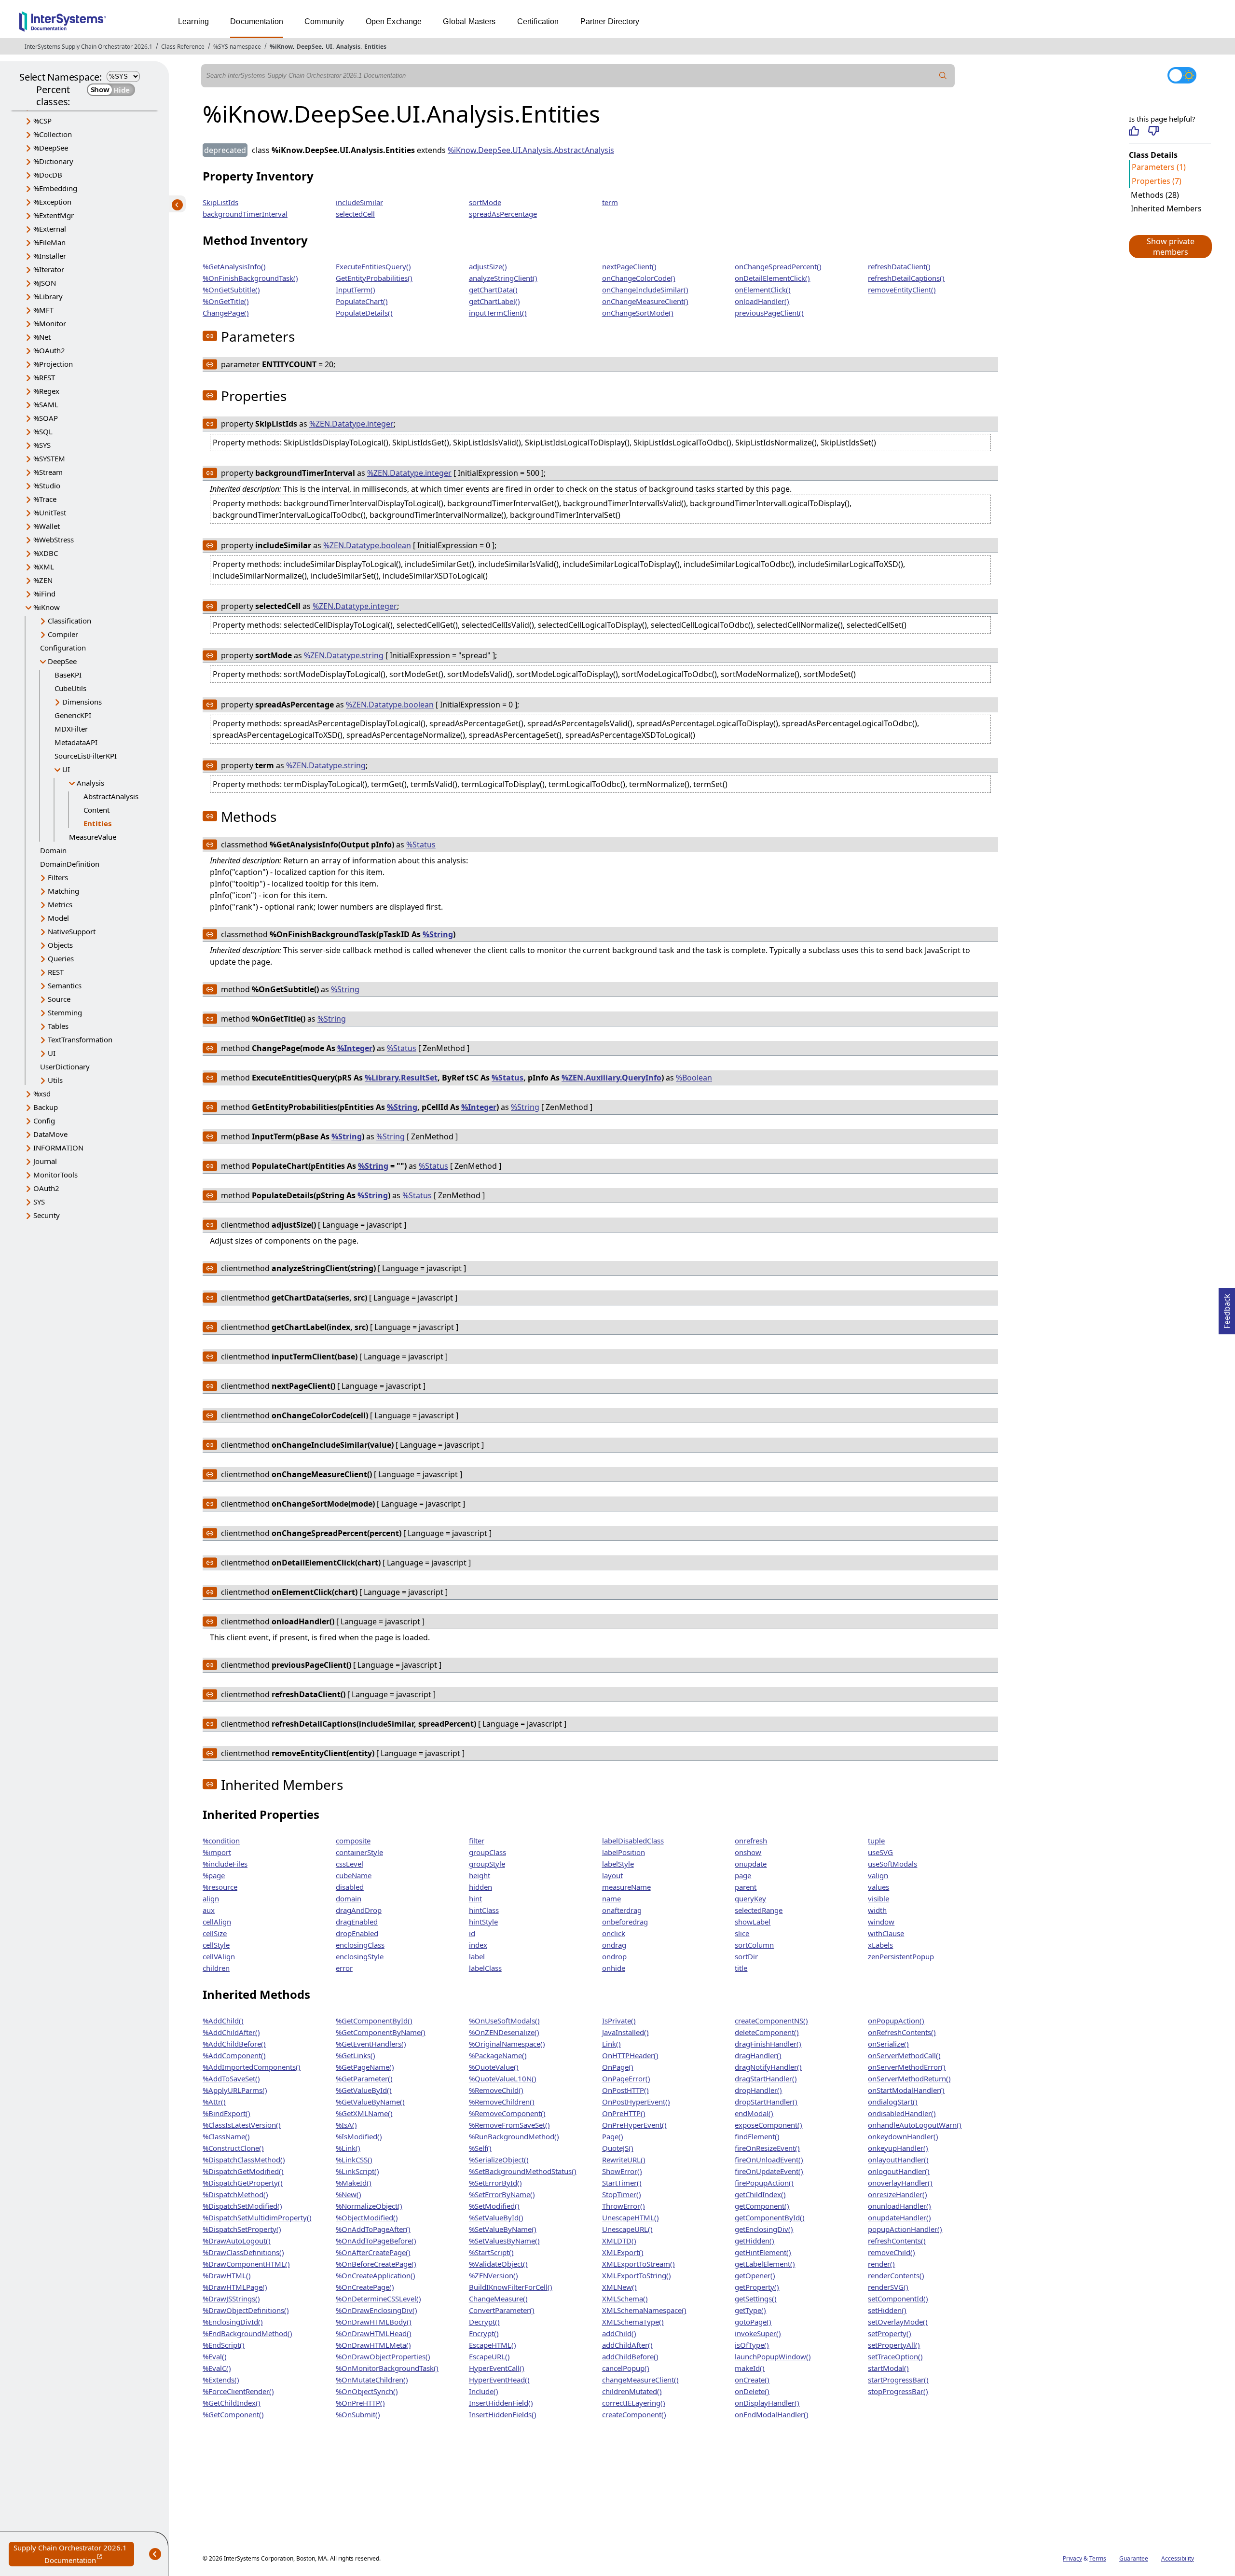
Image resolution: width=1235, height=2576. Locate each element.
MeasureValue (93, 837)
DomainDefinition (70, 864)
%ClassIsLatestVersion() (242, 2125)
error (344, 1968)
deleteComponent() (767, 2032)
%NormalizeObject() (369, 2206)
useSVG (880, 1852)
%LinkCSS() (354, 2160)
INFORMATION (58, 1148)
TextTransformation (80, 1039)
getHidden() (755, 2241)
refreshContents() (897, 2241)
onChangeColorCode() (639, 278)
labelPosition (624, 1852)
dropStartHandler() (766, 2102)
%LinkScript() (357, 2171)
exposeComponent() (768, 2125)
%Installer (50, 256)
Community (324, 21)
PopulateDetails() (364, 313)
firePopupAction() (764, 2183)
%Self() (480, 2148)
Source (59, 999)
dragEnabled (357, 1922)
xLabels (880, 1945)
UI (329, 47)
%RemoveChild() (496, 2090)
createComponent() (634, 2414)
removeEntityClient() (902, 290)
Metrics (60, 904)
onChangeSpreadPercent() (778, 266)
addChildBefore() (630, 2356)
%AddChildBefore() (234, 2044)
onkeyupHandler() (898, 2148)
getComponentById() (770, 2217)
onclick (614, 1933)
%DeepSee (51, 148)
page (743, 1875)
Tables (58, 1026)
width (877, 1910)
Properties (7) (1157, 181)
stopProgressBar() (898, 2391)
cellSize (215, 1933)
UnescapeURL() (627, 2229)
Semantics (65, 985)
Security (47, 1215)
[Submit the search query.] (943, 76)
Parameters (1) (1159, 167)
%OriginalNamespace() (507, 2044)
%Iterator (49, 269)
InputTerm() (356, 290)
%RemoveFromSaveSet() (509, 2125)
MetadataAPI (76, 742)
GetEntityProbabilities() (374, 278)
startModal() (888, 2368)
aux (209, 1910)
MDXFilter (71, 729)
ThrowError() (624, 2206)
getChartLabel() (494, 301)
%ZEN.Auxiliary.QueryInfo (611, 1078)
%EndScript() (224, 2345)
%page (214, 1875)
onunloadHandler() (899, 2206)
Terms (1098, 2558)
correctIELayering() (634, 2403)
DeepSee (309, 47)
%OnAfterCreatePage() (373, 2252)
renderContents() (896, 2275)
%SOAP (46, 418)
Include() (484, 2391)
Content (96, 810)
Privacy (1072, 2558)
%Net (42, 337)
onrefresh (751, 1841)
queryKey (750, 1898)
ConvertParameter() (502, 2310)
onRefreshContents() (902, 2032)
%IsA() (346, 2125)
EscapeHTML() (493, 2345)
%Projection (53, 364)
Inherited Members (1166, 208)
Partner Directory (610, 21)
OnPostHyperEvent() (636, 2102)
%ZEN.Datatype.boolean (367, 545)
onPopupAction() (896, 2021)
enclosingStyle (360, 1956)
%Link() (348, 2148)
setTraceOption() (895, 2356)
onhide (614, 1968)
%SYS (42, 445)
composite (353, 1841)
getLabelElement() (765, 2264)
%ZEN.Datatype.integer (351, 424)
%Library (48, 296)
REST (56, 972)
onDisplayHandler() (767, 2403)
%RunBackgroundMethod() (514, 2136)
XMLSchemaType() (633, 2322)
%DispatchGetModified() (243, 2171)
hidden (480, 1887)
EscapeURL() (489, 2356)
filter (477, 1841)
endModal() (754, 2113)
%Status (421, 845)
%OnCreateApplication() (376, 2275)
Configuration (63, 648)
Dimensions (82, 702)
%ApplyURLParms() (235, 2090)
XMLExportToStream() (638, 2264)
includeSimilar (359, 202)
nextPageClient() (629, 266)
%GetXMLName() (364, 2113)
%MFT (43, 310)
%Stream (48, 472)
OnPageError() (626, 2078)
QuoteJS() (618, 2148)
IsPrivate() (619, 2021)
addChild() (619, 2333)
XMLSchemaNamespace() (644, 2310)
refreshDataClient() (899, 266)
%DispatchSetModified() (242, 2206)
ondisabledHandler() (902, 2113)
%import (217, 1852)
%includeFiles (225, 1864)
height (480, 1875)
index (478, 1945)
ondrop (614, 1956)
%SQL (43, 431)
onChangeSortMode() (638, 313)
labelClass (485, 1968)
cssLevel (350, 1864)
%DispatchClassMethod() (244, 2160)
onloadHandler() (762, 301)
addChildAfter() (627, 2345)
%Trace (45, 499)
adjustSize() (488, 266)
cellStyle (216, 1945)
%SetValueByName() (503, 2229)
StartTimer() (622, 2183)
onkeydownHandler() (903, 2136)
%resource (220, 1887)
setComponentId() (898, 2299)
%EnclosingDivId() (233, 2322)
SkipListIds (220, 202)
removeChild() (892, 2252)
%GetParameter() (364, 2078)
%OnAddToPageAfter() (373, 2229)
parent (746, 1887)
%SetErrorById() (495, 2183)
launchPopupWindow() (773, 2356)
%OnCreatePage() (365, 2287)
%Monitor (50, 323)
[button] (1170, 247)
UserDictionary (65, 1066)
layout (612, 1875)
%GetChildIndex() (232, 2403)
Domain (53, 850)
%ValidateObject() (498, 2264)
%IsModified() (359, 2136)
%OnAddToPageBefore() (376, 2241)
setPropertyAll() (894, 2345)
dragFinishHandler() (768, 2044)
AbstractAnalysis (111, 796)
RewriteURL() (624, 2160)
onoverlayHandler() (900, 2183)
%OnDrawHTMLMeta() (373, 2345)
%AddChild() (223, 2021)
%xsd (42, 1094)
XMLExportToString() (637, 2275)
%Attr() (214, 2102)
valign (878, 1875)
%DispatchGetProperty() (243, 2183)
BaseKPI (68, 675)
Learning (193, 21)
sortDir (746, 1956)
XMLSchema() (625, 2299)
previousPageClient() (769, 313)
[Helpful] (1134, 131)
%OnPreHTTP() (360, 2403)
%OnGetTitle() (226, 301)
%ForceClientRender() (238, 2391)
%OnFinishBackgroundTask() (250, 278)
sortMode (485, 202)
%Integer (355, 1048)
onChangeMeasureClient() (645, 301)
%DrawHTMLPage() (235, 2287)
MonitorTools (55, 1175)
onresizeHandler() (898, 2194)
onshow (748, 1852)
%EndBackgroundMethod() (247, 2333)
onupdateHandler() (899, 2217)
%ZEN (43, 580)
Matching (63, 891)
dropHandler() (758, 2090)
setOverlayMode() (898, 2322)
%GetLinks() (356, 2055)
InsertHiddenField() (501, 2403)
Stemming (65, 1012)
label (477, 1956)
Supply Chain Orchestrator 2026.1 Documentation (74, 2555)
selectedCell (355, 214)
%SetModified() (494, 2206)
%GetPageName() (365, 2067)
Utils (55, 1080)
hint (475, 1898)
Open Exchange (394, 21)
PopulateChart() (362, 301)
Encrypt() (484, 2333)
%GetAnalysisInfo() (234, 266)
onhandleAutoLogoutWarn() (915, 2125)
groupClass (487, 1852)
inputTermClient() (498, 313)
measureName (626, 1887)
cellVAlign (219, 1956)
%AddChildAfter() (231, 2032)
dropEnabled (357, 1933)
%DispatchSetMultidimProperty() (257, 2217)
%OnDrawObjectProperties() (383, 2356)
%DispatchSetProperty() (242, 2229)
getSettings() (756, 2299)
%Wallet (47, 526)
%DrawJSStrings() (231, 2299)
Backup (46, 1107)
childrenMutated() (632, 2391)
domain (349, 1898)
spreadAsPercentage (503, 214)
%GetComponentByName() (381, 2032)
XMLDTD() (619, 2241)
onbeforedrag (625, 1922)
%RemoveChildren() (502, 2102)
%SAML (46, 404)
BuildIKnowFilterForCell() (511, 2287)
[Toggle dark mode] (1182, 75)
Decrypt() (484, 2322)
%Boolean (694, 1078)
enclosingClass (360, 1945)
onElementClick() (763, 290)
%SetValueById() (496, 2217)
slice (742, 1933)
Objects (60, 945)
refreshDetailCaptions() (906, 278)
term (610, 202)
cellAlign (217, 1922)
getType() (750, 2310)
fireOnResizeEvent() (767, 2148)
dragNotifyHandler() (768, 2067)
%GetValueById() (364, 2090)
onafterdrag (622, 1910)
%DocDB (48, 175)
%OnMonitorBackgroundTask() (387, 2368)
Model (58, 918)
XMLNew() (619, 2287)
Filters (58, 877)
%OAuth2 (49, 350)
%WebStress (54, 540)
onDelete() (752, 2391)
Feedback (1227, 1308)
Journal (45, 1161)
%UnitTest (50, 512)
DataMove (50, 1134)
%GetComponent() (233, 2414)
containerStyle (359, 1852)
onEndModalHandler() (772, 2414)
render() (881, 2264)
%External (50, 229)
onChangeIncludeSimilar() (645, 290)
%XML (44, 567)
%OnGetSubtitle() (231, 290)
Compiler (63, 634)
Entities (375, 47)
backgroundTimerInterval (245, 214)
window (881, 1922)
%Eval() (215, 2356)
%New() (349, 2194)
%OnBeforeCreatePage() (376, 2264)
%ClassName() (226, 2136)
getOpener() (755, 2275)
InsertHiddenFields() (503, 2414)
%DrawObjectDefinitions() (246, 2310)
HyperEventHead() (499, 2380)
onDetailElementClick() (772, 278)
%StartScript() (491, 2252)
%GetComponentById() (374, 2021)
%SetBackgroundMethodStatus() (523, 2171)
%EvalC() (217, 2368)
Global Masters (469, 21)
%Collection (53, 134)
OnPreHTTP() (624, 2113)
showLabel (753, 1922)
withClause (886, 1933)
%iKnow (281, 47)
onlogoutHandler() (899, 2171)
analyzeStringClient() (503, 278)
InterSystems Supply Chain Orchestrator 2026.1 (89, 47)
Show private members (1171, 247)
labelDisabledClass (633, 1841)
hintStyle (483, 1922)
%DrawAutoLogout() (237, 2241)
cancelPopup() (626, 2368)
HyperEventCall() (497, 2368)
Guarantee (1134, 2558)
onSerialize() (888, 2044)
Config (44, 1121)
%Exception (52, 202)
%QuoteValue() (494, 2067)
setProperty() (890, 2333)
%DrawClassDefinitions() (243, 2252)
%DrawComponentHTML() (246, 2264)
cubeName (354, 1875)
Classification (69, 621)
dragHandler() (758, 2055)
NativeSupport (72, 931)
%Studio (47, 485)
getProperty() (757, 2287)
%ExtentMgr (54, 215)
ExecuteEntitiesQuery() (373, 266)
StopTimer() (622, 2194)
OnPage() (618, 2067)
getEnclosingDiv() (764, 2229)
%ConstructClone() (233, 2148)
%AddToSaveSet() (231, 2078)
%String (438, 934)
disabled (350, 1887)
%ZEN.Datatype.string (344, 655)
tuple (876, 1841)
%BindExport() (226, 2113)
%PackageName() (498, 2055)
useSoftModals (892, 1864)
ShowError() (622, 2171)
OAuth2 (46, 1188)
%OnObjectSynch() (367, 2391)
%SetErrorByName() (502, 2194)
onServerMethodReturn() (909, 2078)
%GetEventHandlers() (371, 2044)
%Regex (46, 391)
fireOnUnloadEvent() (769, 2160)
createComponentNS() (771, 2021)
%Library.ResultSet (401, 1078)
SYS (39, 1202)
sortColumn (754, 1945)
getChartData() (493, 290)
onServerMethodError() (907, 2067)
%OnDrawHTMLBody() (374, 2322)
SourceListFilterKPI (86, 756)
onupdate (751, 1864)
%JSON (45, 283)
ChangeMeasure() (498, 2299)
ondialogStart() (893, 2102)
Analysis (348, 47)
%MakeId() (354, 2183)
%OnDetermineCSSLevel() (378, 2299)
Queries (61, 958)
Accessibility (1178, 2558)
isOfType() (752, 2345)
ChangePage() (226, 313)
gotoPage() (753, 2322)
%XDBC (46, 553)
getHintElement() (763, 2252)
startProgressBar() (898, 2380)
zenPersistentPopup (901, 1956)
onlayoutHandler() (898, 2160)
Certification (538, 21)
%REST (44, 377)
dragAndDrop (359, 1910)
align (211, 1898)
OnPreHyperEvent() (634, 2125)
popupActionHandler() (905, 2229)
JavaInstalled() (625, 2032)
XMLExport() (623, 2252)
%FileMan (49, 242)
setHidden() (887, 2310)
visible (878, 1898)
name (611, 1898)
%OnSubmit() (358, 2414)
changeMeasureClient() (640, 2380)
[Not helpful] (1153, 131)
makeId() (750, 2368)
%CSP (42, 121)
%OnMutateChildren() (372, 2380)
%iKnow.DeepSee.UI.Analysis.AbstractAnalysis (531, 150)
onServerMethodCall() (904, 2055)
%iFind (44, 594)
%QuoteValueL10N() (503, 2078)
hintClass (484, 1910)
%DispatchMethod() (235, 2194)
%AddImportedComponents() (252, 2067)
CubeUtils (70, 688)
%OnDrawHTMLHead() (374, 2333)
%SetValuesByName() (504, 2241)
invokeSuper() (758, 2333)
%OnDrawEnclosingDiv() (377, 2310)
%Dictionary (53, 161)
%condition (221, 1841)
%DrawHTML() (227, 2275)
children (216, 1968)
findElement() (757, 2136)
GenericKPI (73, 715)
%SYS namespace (237, 47)
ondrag (614, 1945)
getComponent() (762, 2206)
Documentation (257, 21)
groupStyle (487, 1864)
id (472, 1933)
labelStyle (618, 1864)
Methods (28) (1155, 195)
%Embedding (55, 188)
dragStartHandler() (766, 2078)
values (878, 1887)
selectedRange (759, 1910)
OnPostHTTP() (625, 2090)
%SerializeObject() (499, 2160)
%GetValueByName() (370, 2102)
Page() (613, 2136)
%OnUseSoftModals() (504, 2021)
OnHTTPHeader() (630, 2055)
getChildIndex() (760, 2194)
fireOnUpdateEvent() (769, 2171)
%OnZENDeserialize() (504, 2032)
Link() (611, 2044)
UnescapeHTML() (631, 2217)
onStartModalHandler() (906, 2090)
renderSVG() (888, 2287)
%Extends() (221, 2380)
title (741, 1968)
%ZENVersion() (494, 2275)
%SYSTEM (49, 458)
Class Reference (183, 47)
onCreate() (752, 2380)
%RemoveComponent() (507, 2113)
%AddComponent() (234, 2055)
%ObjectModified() (367, 2217)
